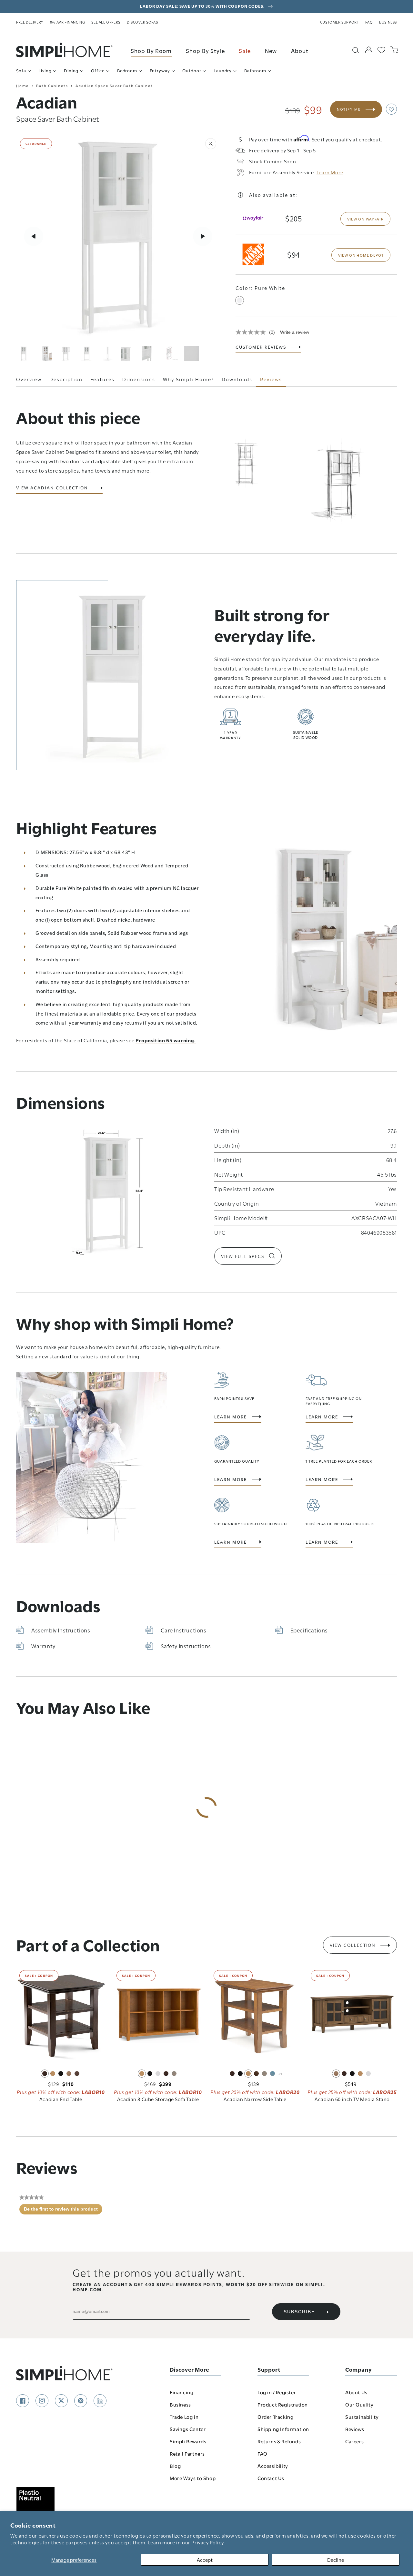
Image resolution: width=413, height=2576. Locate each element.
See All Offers (106, 22)
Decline (336, 2560)
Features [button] (102, 379)
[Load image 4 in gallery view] (87, 354)
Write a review (295, 332)
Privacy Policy (207, 2542)
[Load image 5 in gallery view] (108, 354)
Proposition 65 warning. (166, 1040)
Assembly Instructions (61, 1630)
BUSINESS (388, 22)
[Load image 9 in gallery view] (191, 354)
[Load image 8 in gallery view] (171, 354)
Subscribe (299, 2312)
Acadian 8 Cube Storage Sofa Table (158, 2099)
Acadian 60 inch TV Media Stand (352, 2099)
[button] (391, 109)
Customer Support (340, 22)
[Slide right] (203, 236)
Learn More (231, 1417)
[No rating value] (252, 332)
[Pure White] (240, 300)
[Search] (356, 50)
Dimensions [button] (139, 379)
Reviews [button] (271, 379)
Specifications (309, 1630)
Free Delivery (30, 22)
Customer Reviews (261, 347)
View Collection (353, 1945)
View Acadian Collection (52, 488)
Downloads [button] (237, 379)
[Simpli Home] (65, 50)
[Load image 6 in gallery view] (129, 354)
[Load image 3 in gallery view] (66, 354)
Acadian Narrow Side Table (255, 2099)
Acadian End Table (61, 2099)
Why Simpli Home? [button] (188, 379)
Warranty (43, 1646)
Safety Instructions (186, 1646)
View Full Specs (243, 1256)
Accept (205, 2560)
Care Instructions (183, 1630)
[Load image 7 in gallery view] (150, 354)
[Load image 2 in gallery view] (45, 354)
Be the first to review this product (63, 2211)
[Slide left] (34, 236)
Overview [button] (29, 379)
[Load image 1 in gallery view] (24, 354)
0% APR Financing (68, 22)
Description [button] (66, 379)
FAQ (369, 22)
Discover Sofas (142, 22)
